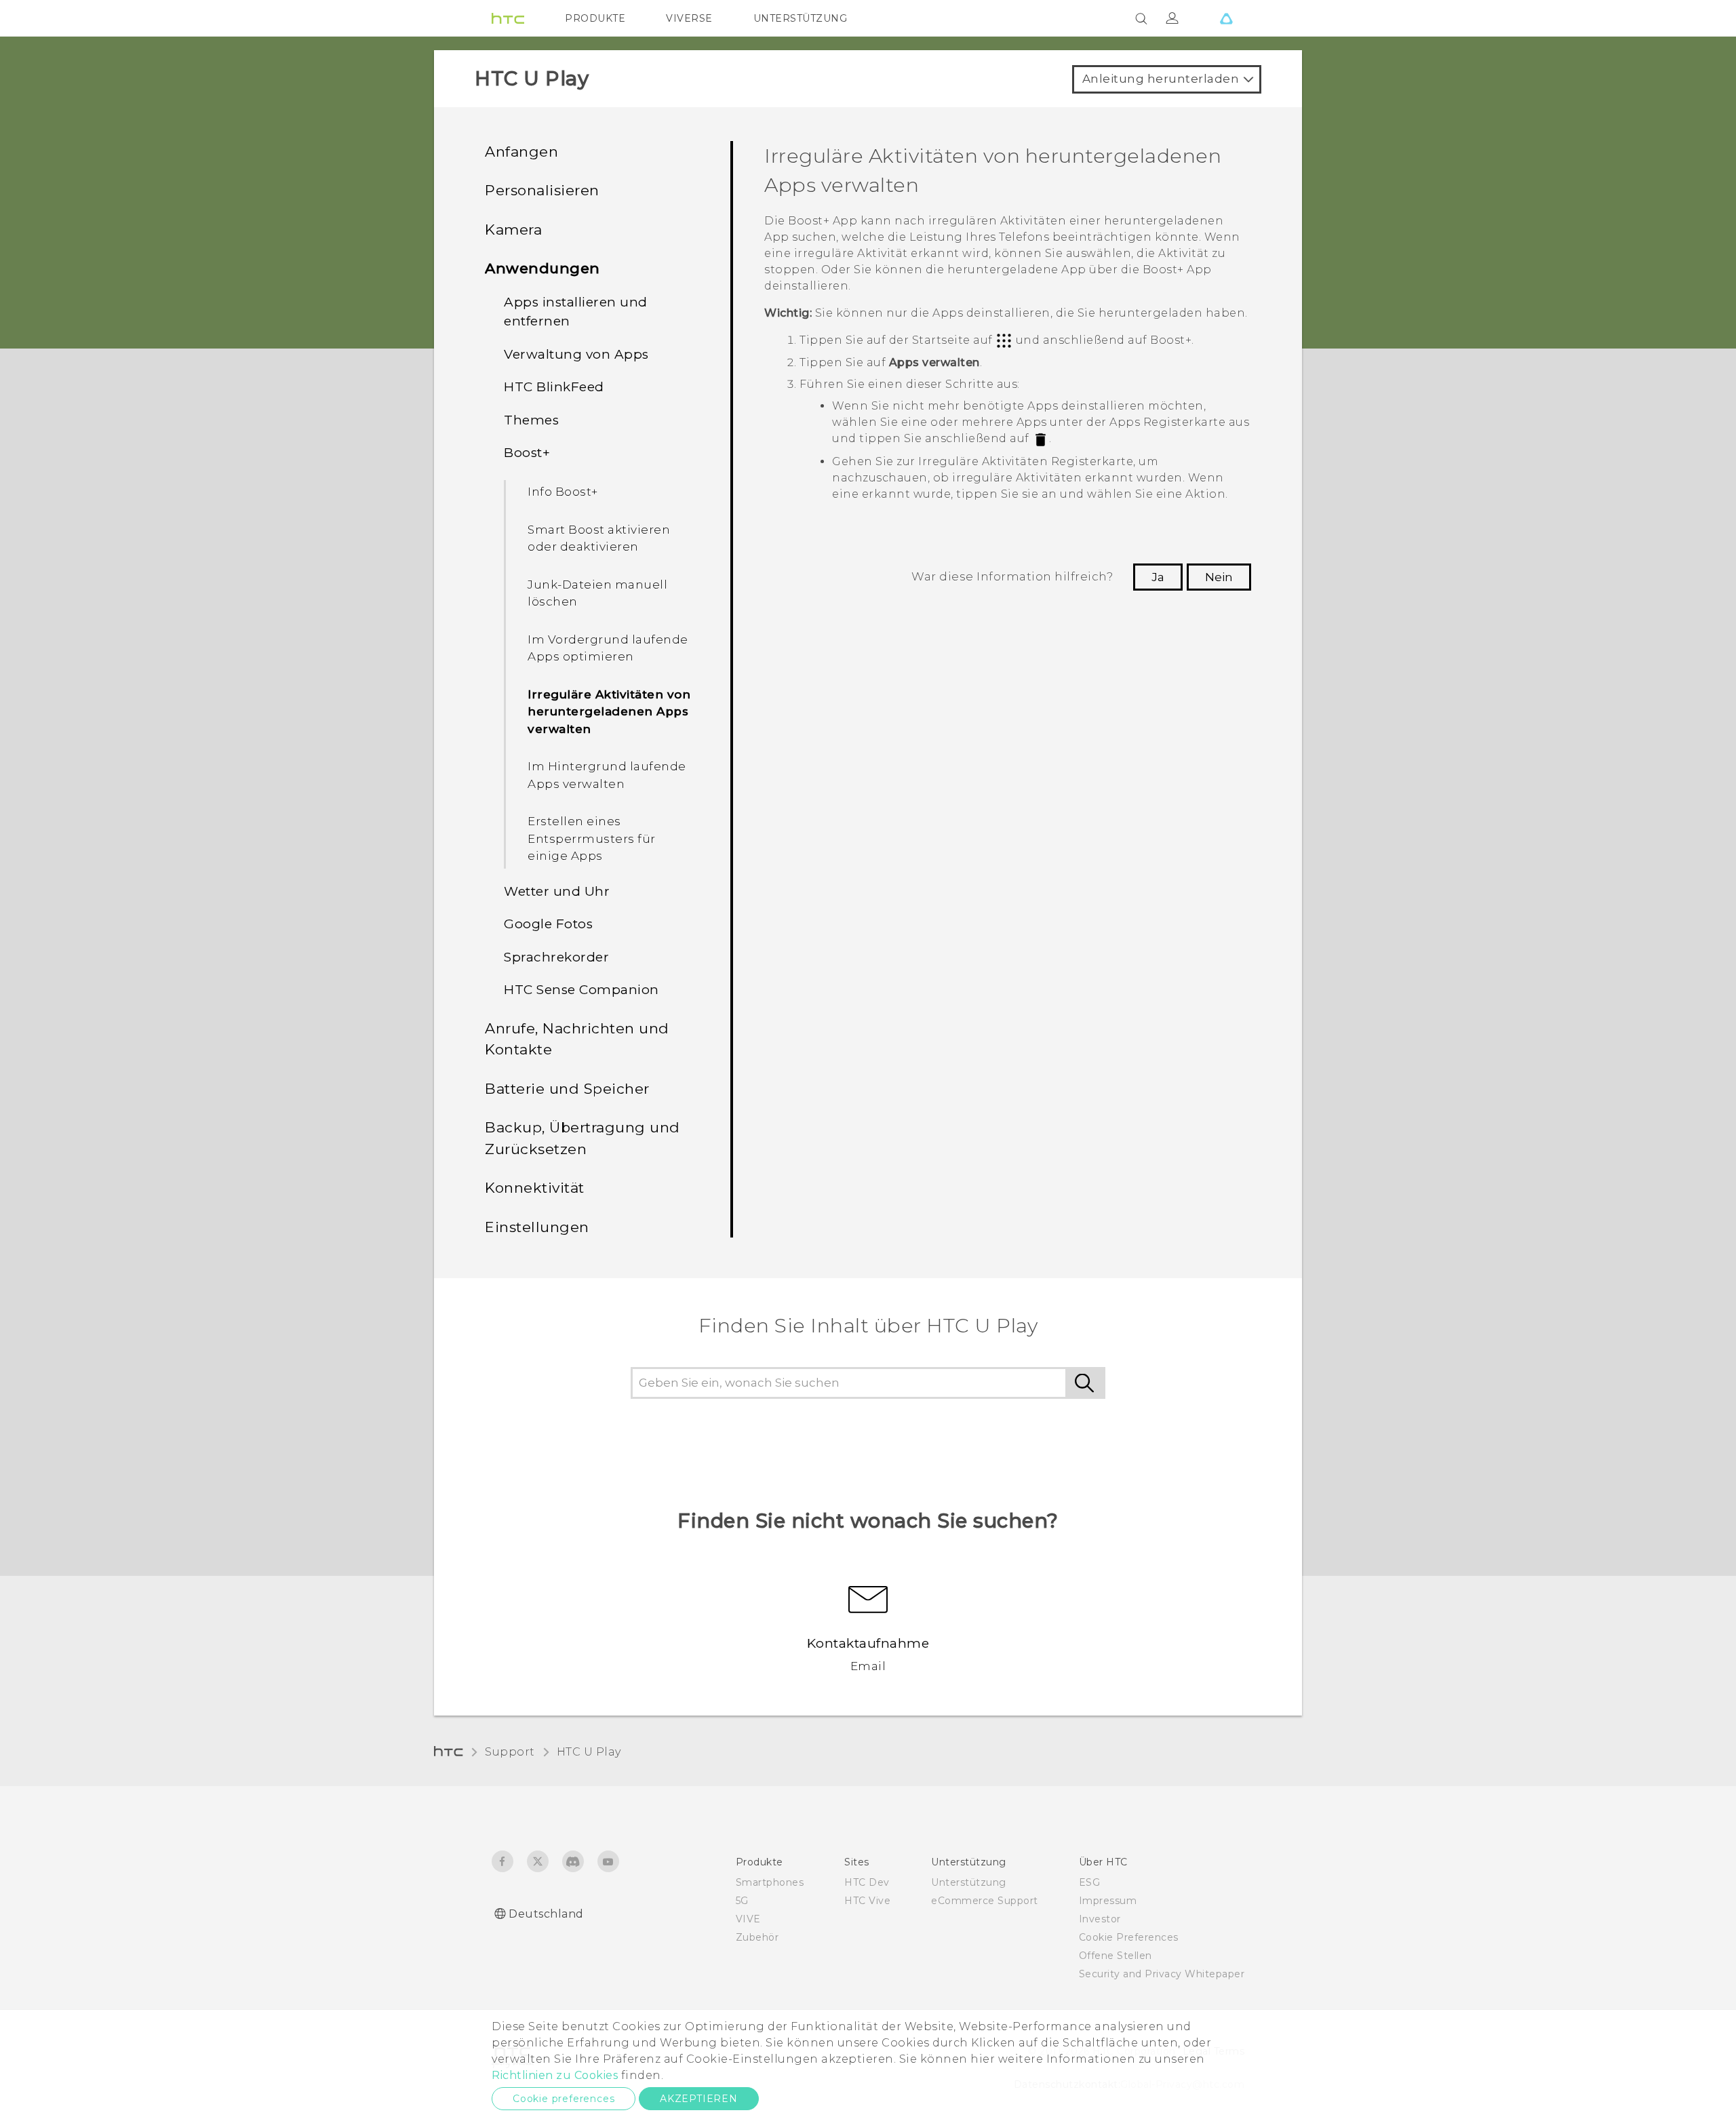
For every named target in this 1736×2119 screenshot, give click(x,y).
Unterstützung (969, 1882)
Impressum (1108, 1901)
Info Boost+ (563, 492)
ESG (1090, 1882)
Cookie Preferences (1129, 1937)
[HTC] (508, 18)
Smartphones (770, 1882)
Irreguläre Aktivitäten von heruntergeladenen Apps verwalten (609, 712)
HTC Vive (867, 1901)
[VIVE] (1226, 18)
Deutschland (546, 1914)
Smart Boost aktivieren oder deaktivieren (599, 538)
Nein (1219, 577)
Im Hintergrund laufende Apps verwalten (607, 775)
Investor (1100, 1919)
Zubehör (757, 1937)
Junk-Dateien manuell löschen (597, 593)
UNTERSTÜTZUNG (801, 18)
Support (510, 1752)
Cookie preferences (564, 2099)
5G (742, 1901)
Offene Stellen (1116, 1956)
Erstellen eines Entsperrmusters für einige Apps (592, 838)
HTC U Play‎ (589, 1752)
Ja (1158, 577)
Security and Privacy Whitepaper (1162, 1974)
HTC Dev (867, 1882)
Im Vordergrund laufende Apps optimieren (608, 648)
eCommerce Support (985, 1901)
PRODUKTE (595, 18)
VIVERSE (689, 18)
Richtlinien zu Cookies (555, 2075)
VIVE (748, 1919)
